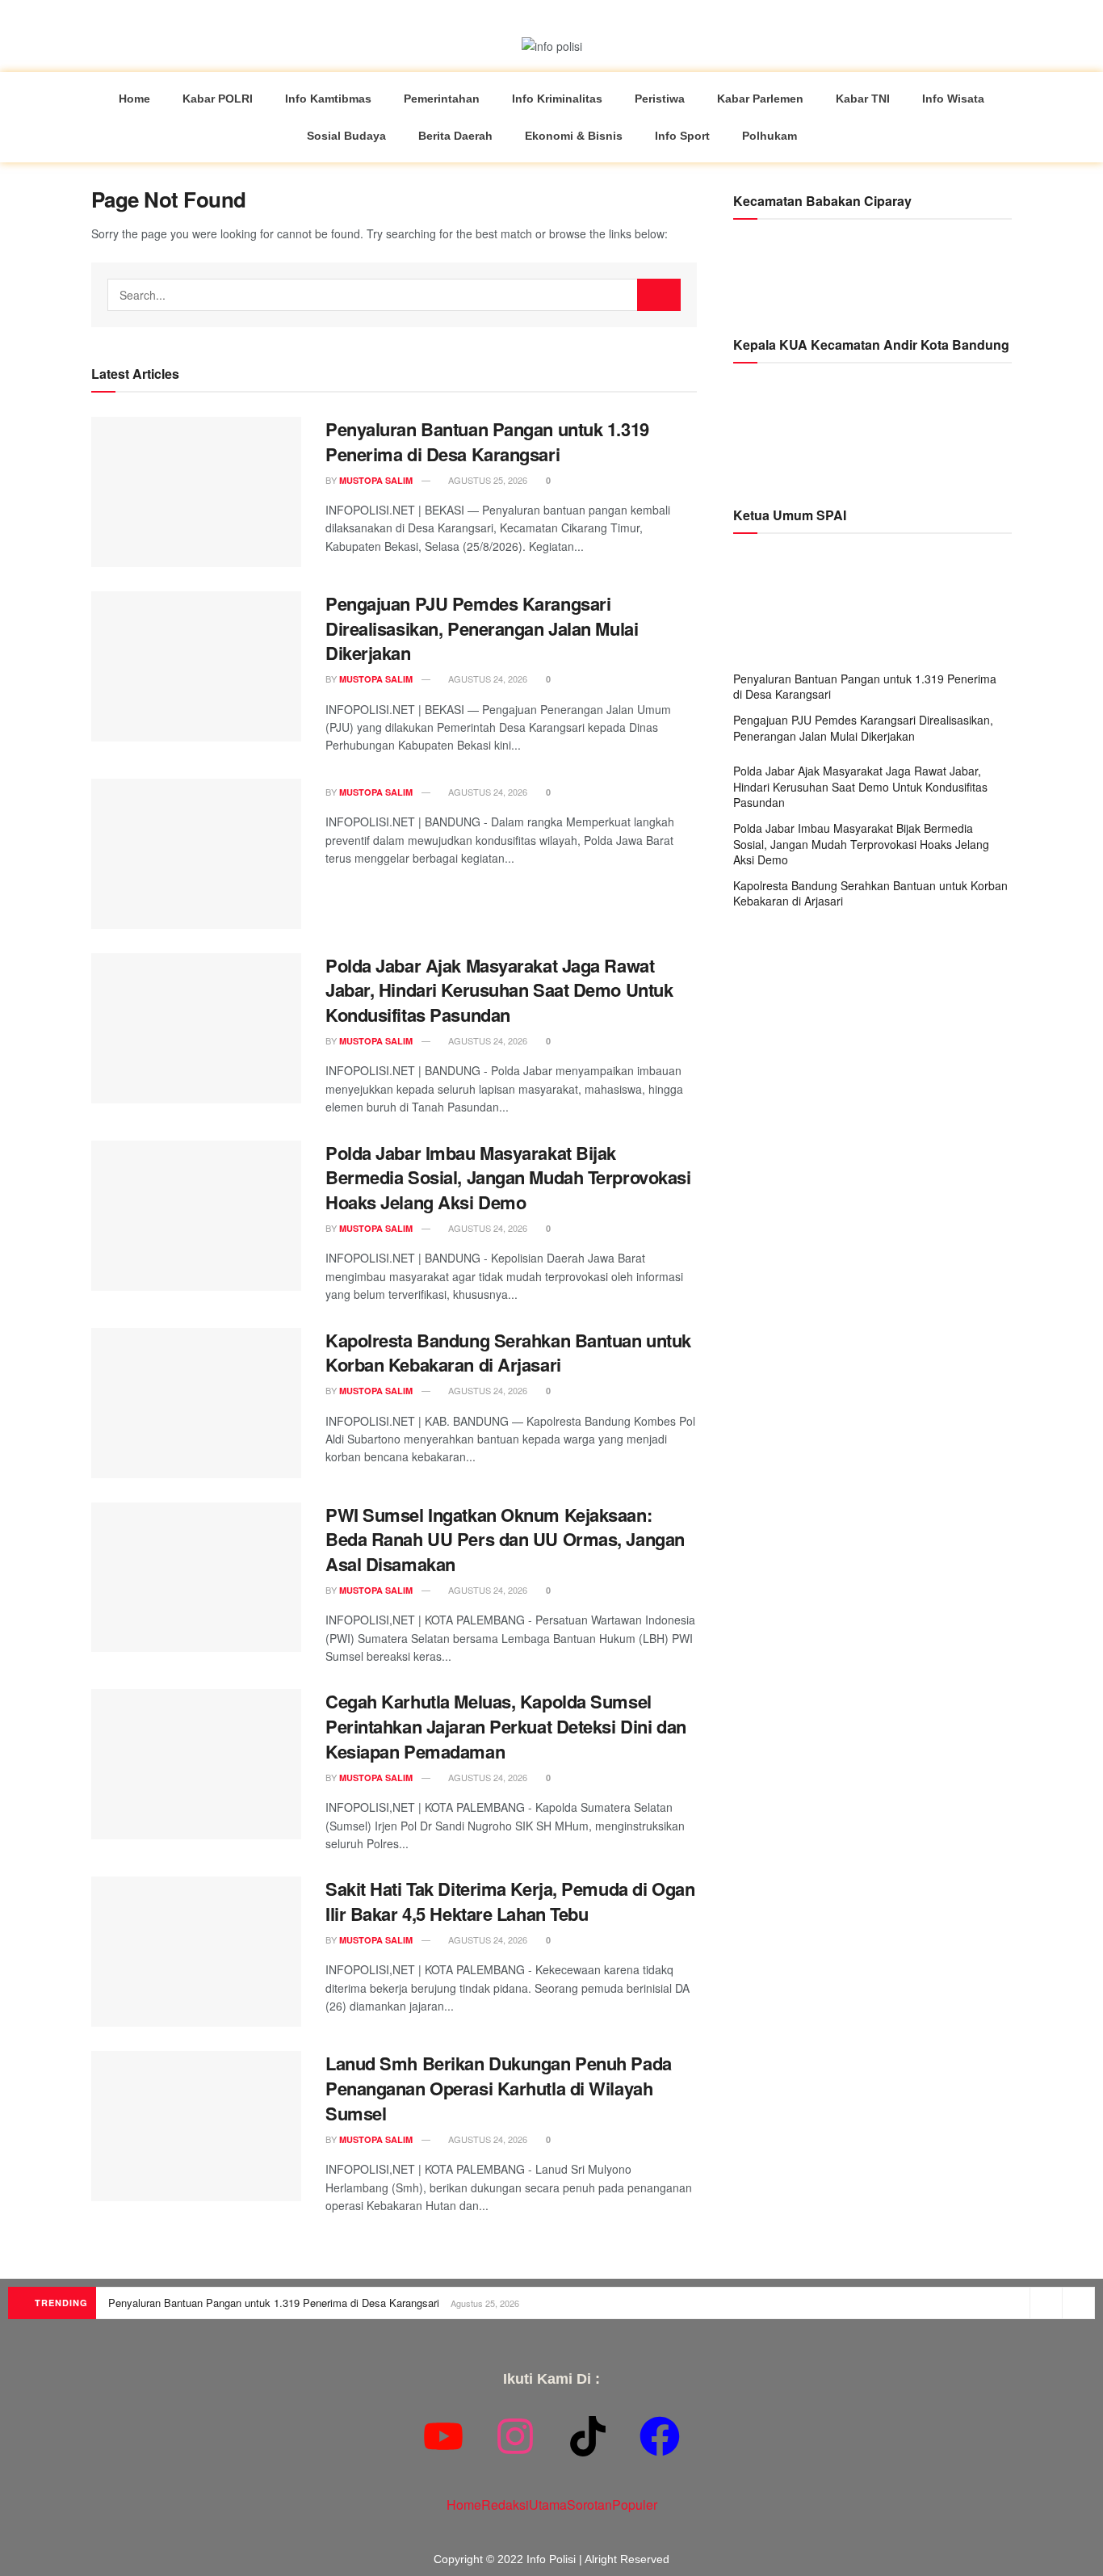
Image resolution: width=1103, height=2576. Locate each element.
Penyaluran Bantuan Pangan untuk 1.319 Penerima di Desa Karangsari (487, 441)
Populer (635, 2505)
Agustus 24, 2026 (486, 679)
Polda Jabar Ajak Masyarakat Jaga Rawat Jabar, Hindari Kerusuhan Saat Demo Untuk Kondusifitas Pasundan (499, 990)
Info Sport (682, 136)
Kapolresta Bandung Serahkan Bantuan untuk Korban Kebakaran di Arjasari (508, 1353)
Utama (548, 2505)
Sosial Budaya (346, 136)
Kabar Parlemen (760, 99)
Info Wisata (953, 99)
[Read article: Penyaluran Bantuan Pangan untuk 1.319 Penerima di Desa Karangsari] (196, 492)
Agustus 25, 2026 (486, 480)
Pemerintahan (442, 99)
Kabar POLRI (218, 99)
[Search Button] (659, 295)
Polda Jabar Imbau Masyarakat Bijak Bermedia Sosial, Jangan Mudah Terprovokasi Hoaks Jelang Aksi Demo (508, 1178)
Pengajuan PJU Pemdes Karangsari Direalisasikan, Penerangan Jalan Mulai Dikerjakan (482, 628)
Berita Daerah (455, 136)
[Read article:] (196, 854)
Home (134, 99)
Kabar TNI (863, 99)
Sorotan (589, 2505)
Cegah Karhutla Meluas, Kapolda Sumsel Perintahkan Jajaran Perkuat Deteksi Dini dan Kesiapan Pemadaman (506, 1726)
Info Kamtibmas (328, 99)
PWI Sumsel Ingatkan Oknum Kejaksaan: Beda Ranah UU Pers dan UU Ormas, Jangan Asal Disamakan (505, 1540)
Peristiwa (660, 99)
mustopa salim (376, 480)
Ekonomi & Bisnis (574, 136)
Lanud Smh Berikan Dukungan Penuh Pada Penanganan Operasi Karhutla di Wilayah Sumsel (499, 2088)
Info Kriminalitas (557, 99)
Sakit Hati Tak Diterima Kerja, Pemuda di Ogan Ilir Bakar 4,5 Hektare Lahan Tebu (510, 1901)
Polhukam (770, 136)
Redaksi (505, 2505)
